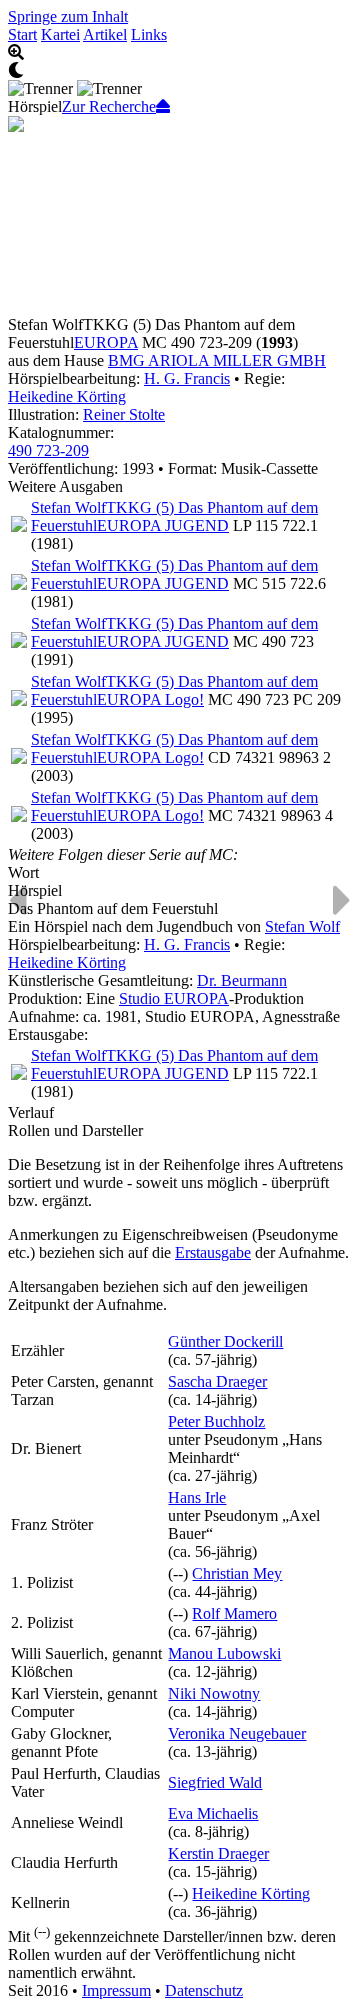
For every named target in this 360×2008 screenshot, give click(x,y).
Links (149, 34)
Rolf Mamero (234, 1613)
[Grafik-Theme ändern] (180, 71)
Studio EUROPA (174, 998)
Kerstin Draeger (218, 1853)
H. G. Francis (187, 378)
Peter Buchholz (216, 1421)
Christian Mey (237, 1573)
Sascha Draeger (217, 1381)
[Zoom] (180, 53)
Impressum (116, 1990)
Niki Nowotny (214, 1693)
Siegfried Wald (215, 1782)
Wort (23, 872)
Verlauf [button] (31, 1112)
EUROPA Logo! (150, 699)
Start (22, 34)
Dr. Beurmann (242, 980)
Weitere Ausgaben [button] (65, 486)
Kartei (60, 34)
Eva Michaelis (213, 1813)
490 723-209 (48, 450)
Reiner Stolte (124, 414)
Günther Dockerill (225, 1341)
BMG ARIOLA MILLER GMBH (217, 360)
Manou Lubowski (224, 1653)
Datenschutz (204, 1990)
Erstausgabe (213, 1252)
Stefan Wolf (302, 926)
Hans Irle (197, 1497)
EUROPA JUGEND (163, 525)
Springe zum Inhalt (68, 16)
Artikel (105, 34)
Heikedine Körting (67, 396)
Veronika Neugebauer (237, 1733)
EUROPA (106, 342)
